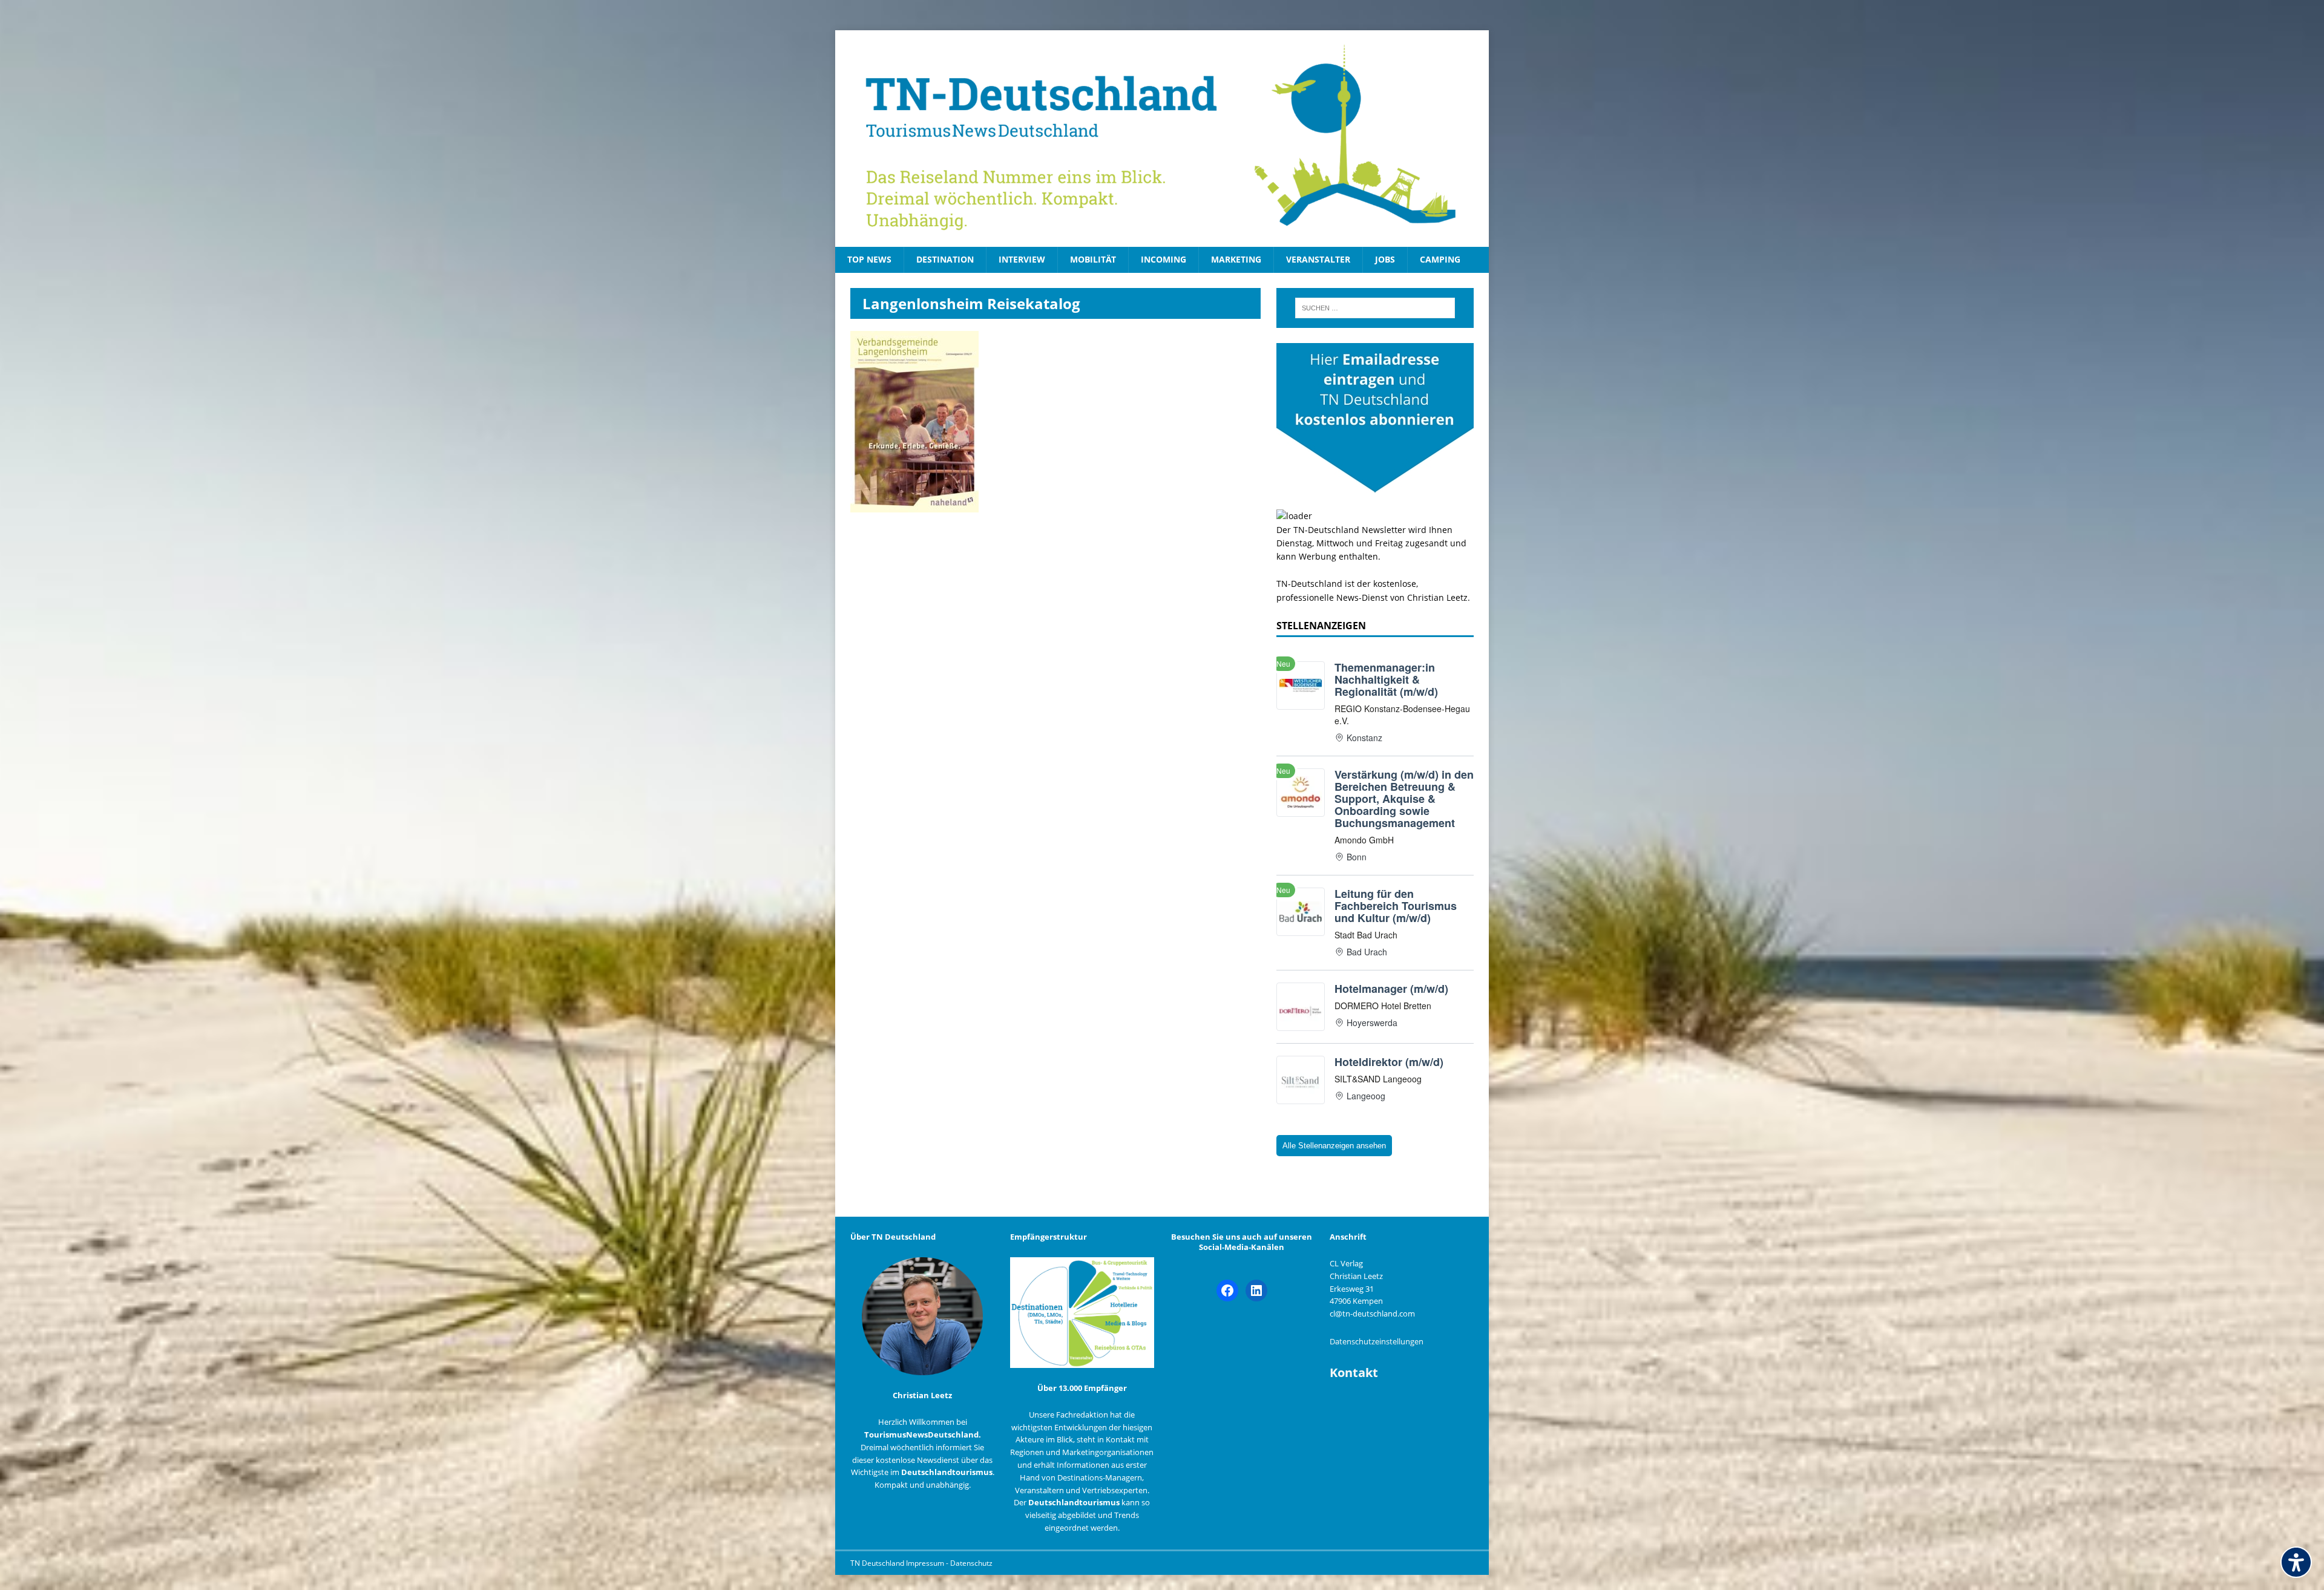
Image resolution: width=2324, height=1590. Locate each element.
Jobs (1385, 259)
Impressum (926, 1563)
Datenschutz (971, 1563)
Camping (1440, 259)
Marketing (1236, 259)
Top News (869, 259)
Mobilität (1093, 259)
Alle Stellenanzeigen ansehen (1334, 1146)
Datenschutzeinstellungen (1377, 1341)
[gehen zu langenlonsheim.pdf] (914, 505)
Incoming (1164, 259)
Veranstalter (1318, 259)
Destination (945, 259)
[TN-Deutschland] (1162, 139)
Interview (1022, 259)
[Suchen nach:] (1375, 308)
